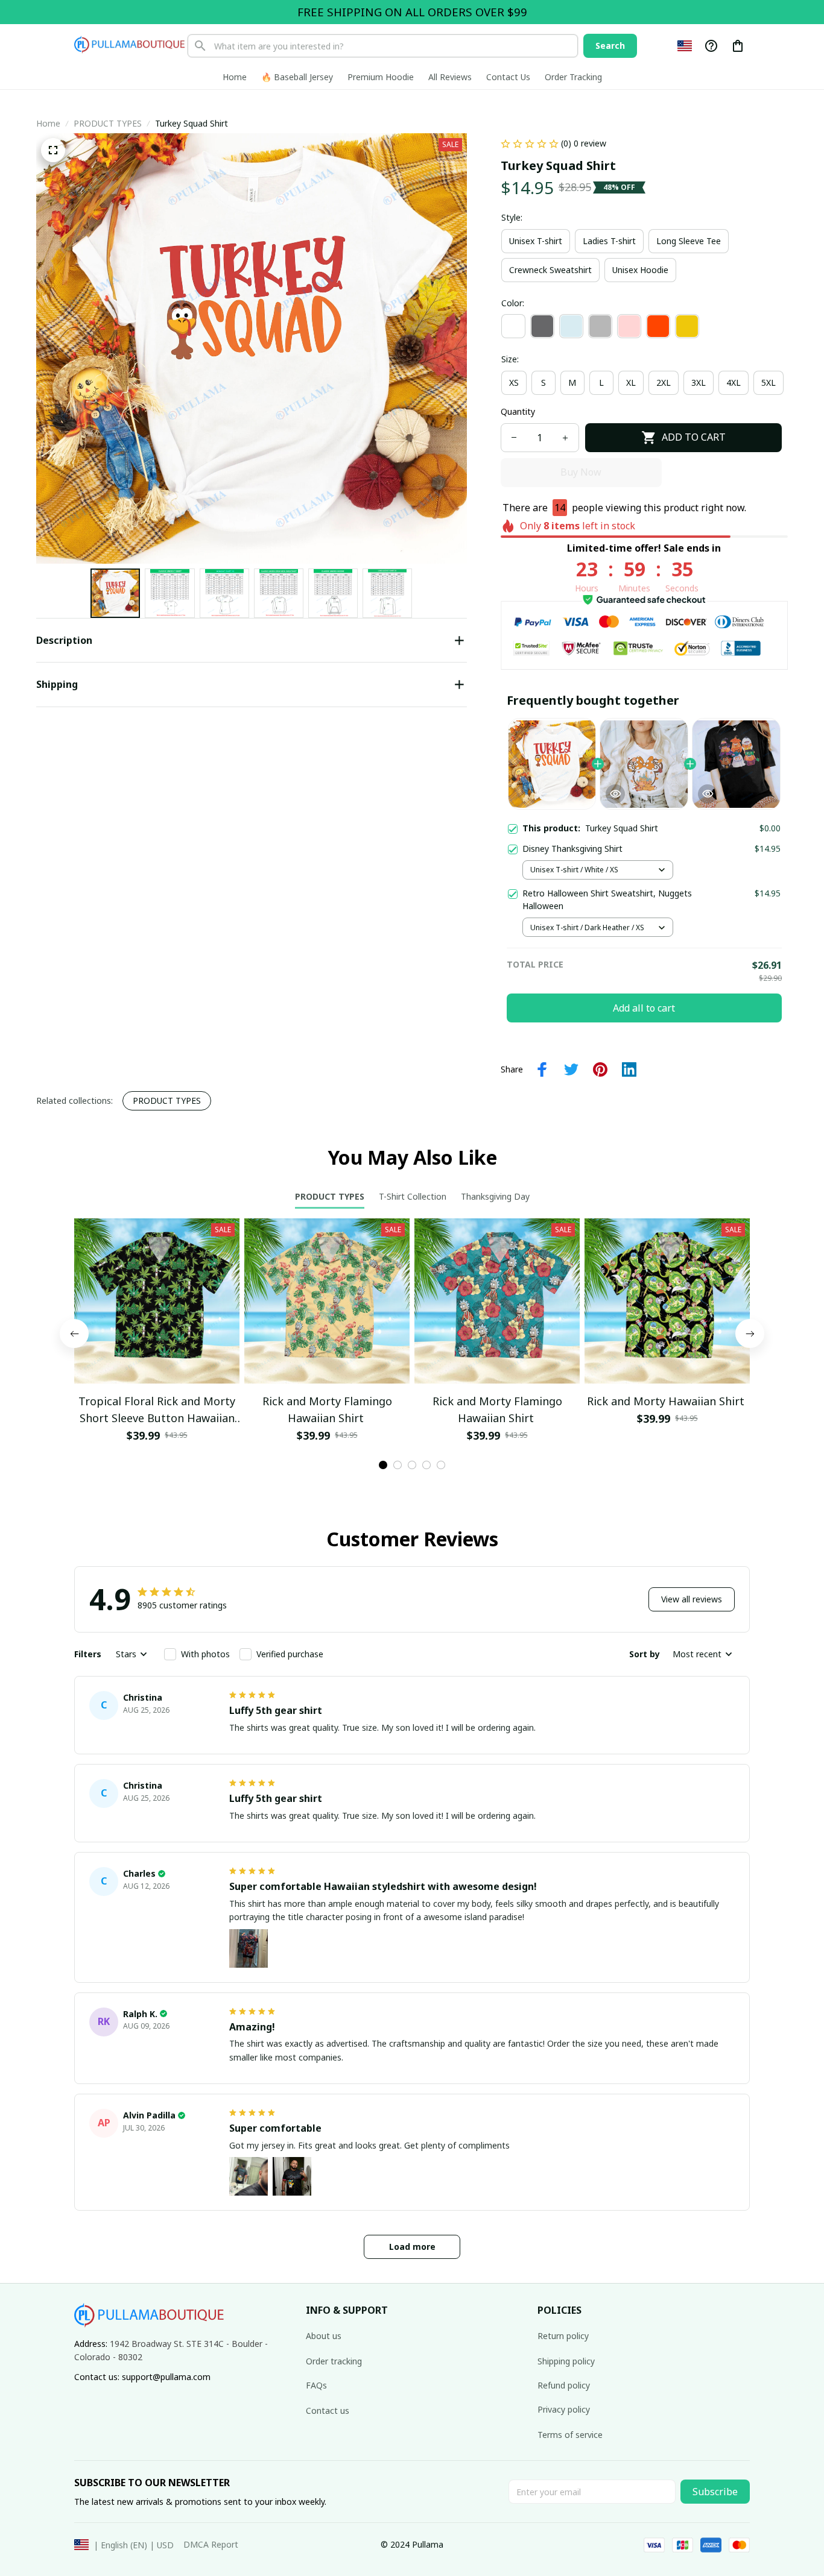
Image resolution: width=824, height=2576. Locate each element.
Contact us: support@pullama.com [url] (142, 2377)
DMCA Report (211, 2544)
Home (48, 123)
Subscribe (715, 2492)
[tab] (383, 1465)
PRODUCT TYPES (108, 123)
